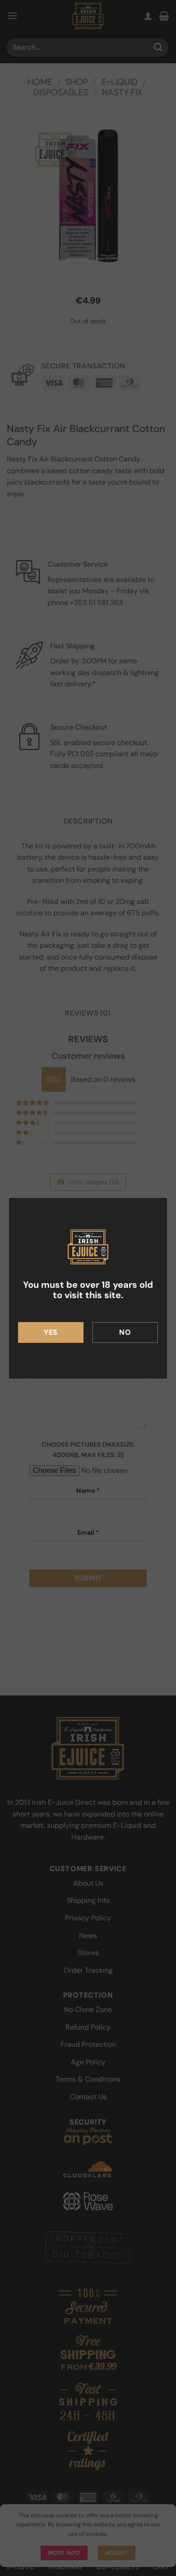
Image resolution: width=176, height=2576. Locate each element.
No (125, 1332)
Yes (51, 1332)
